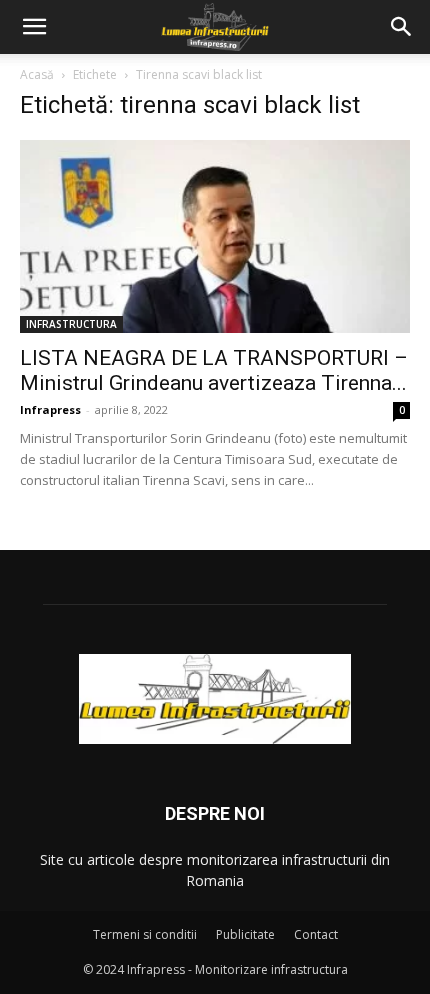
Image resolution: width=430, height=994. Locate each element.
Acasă (37, 74)
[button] (34, 27)
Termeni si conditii (145, 934)
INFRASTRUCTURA (71, 324)
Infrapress (50, 409)
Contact (316, 934)
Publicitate (245, 934)
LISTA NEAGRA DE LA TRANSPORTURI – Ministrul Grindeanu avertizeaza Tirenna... (214, 370)
